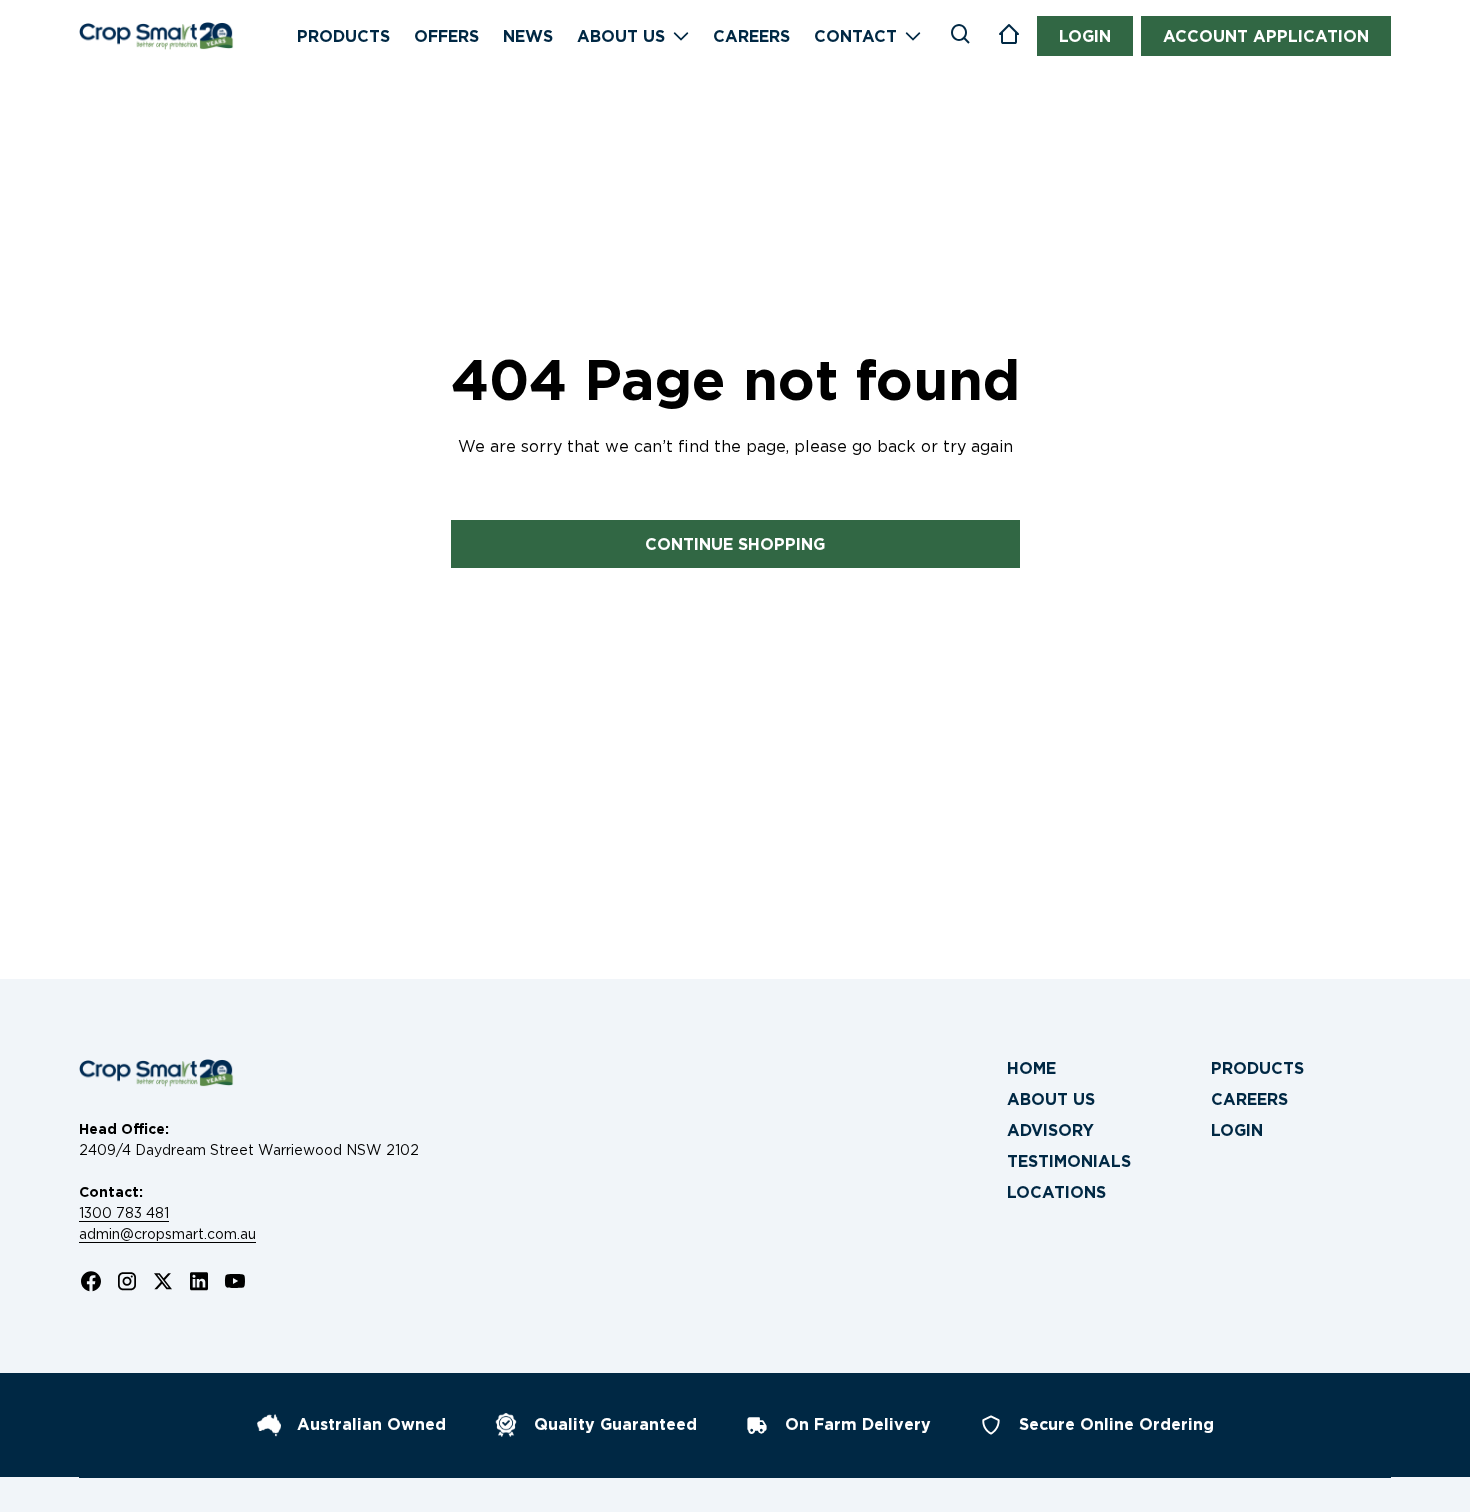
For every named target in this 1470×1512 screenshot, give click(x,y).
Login (1237, 1130)
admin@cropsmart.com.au (167, 1234)
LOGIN (1085, 36)
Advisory (1050, 1130)
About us (1051, 1099)
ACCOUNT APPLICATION (1266, 36)
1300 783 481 (124, 1213)
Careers (1249, 1099)
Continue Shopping (735, 544)
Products (1257, 1068)
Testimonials (1069, 1161)
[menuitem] (1097, 1068)
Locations (1056, 1192)
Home (1031, 1068)
